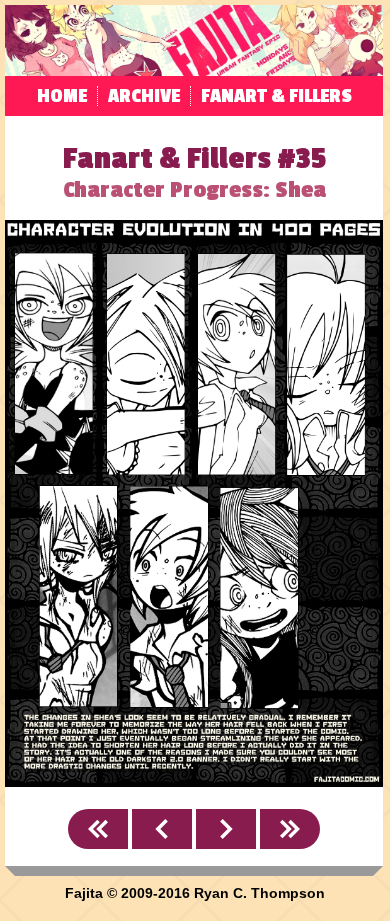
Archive (144, 96)
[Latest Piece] (290, 829)
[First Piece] (98, 829)
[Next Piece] (226, 829)
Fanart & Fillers (276, 96)
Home (62, 96)
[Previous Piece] (162, 829)
